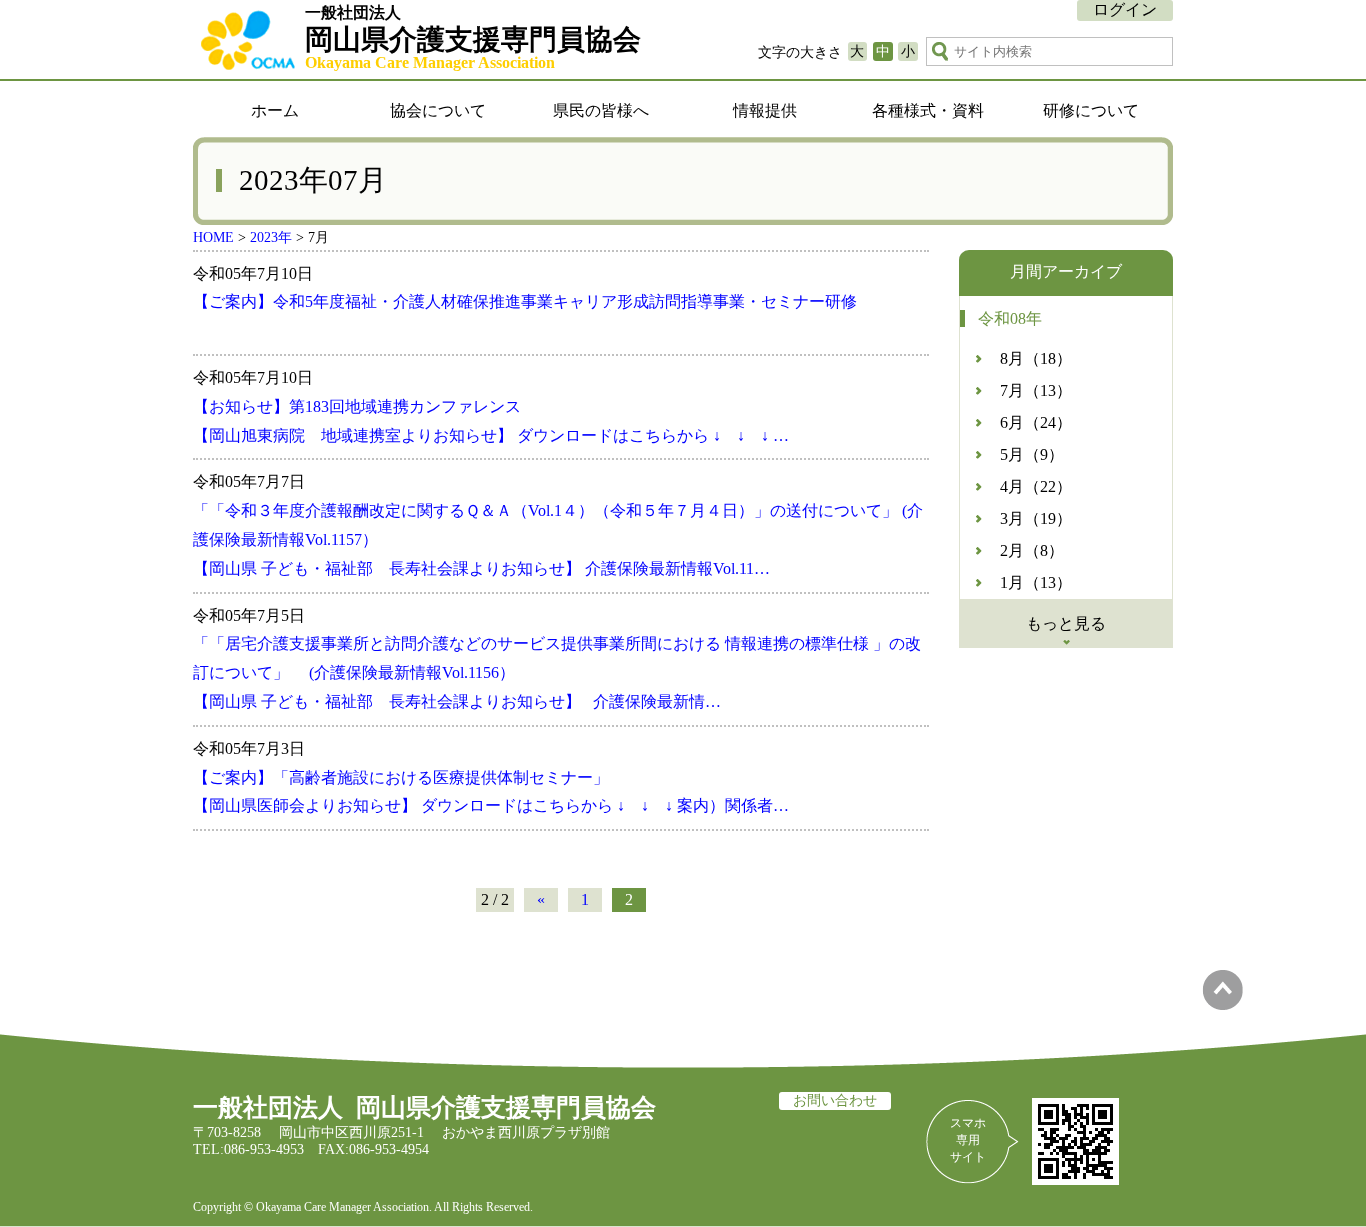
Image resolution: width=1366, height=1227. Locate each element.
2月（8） (1032, 550)
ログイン (1125, 9)
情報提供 (765, 110)
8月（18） (1036, 358)
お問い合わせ (835, 1100)
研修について (1091, 110)
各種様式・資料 (928, 110)
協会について (438, 110)
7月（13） (1036, 390)
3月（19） (1036, 518)
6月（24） (1036, 422)
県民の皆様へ (601, 110)
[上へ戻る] (1222, 1004)
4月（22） (1036, 486)
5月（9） (1032, 454)
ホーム (275, 110)
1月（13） (1036, 582)
